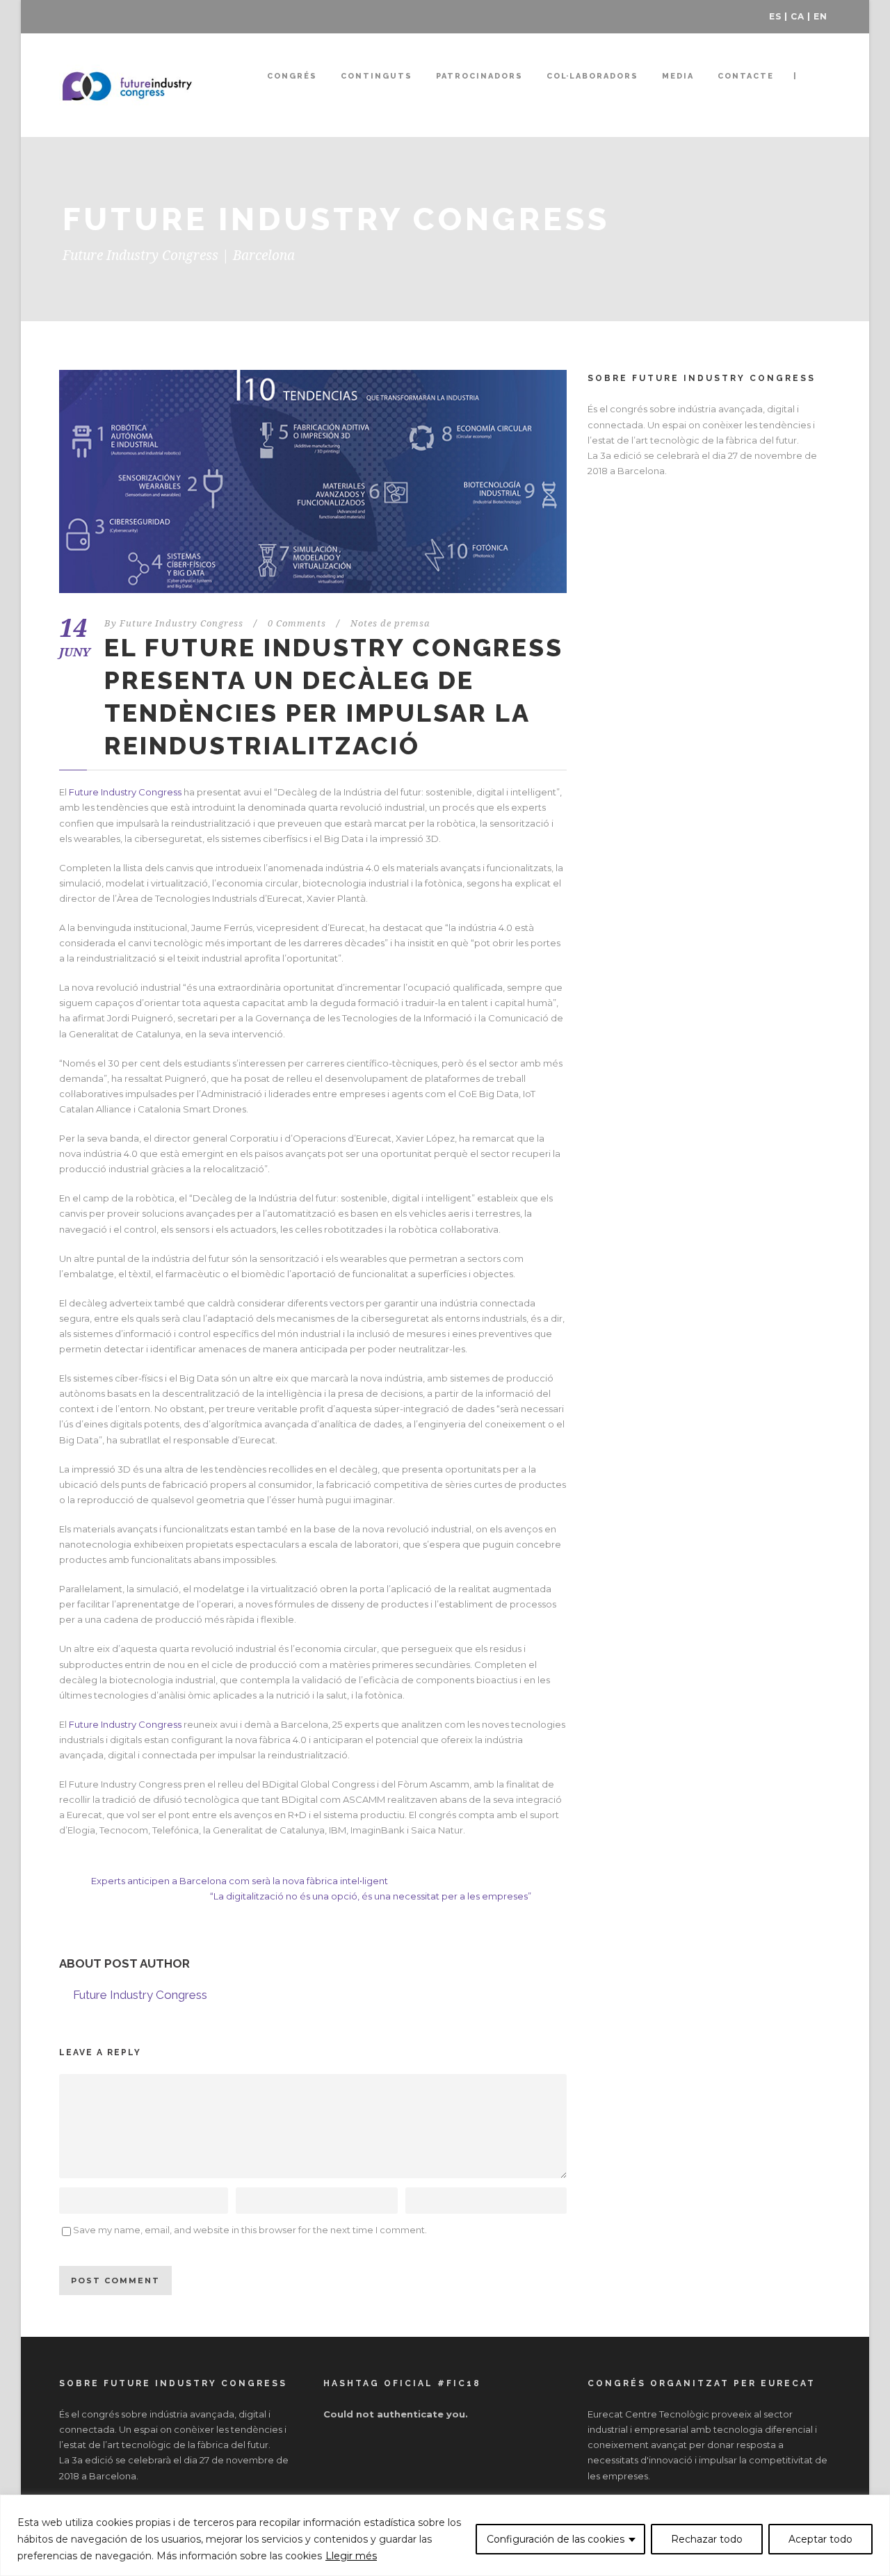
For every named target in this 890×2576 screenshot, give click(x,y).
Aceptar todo (820, 2539)
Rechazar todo (707, 2539)
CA (798, 16)
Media (678, 76)
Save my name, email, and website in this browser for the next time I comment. (250, 2230)
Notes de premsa (390, 623)
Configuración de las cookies (556, 2539)
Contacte (746, 76)
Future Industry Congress (181, 623)
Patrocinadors (479, 76)
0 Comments (297, 623)
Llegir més (351, 2556)
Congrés (292, 76)
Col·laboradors (592, 76)
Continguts (377, 76)
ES (775, 16)
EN (820, 16)
